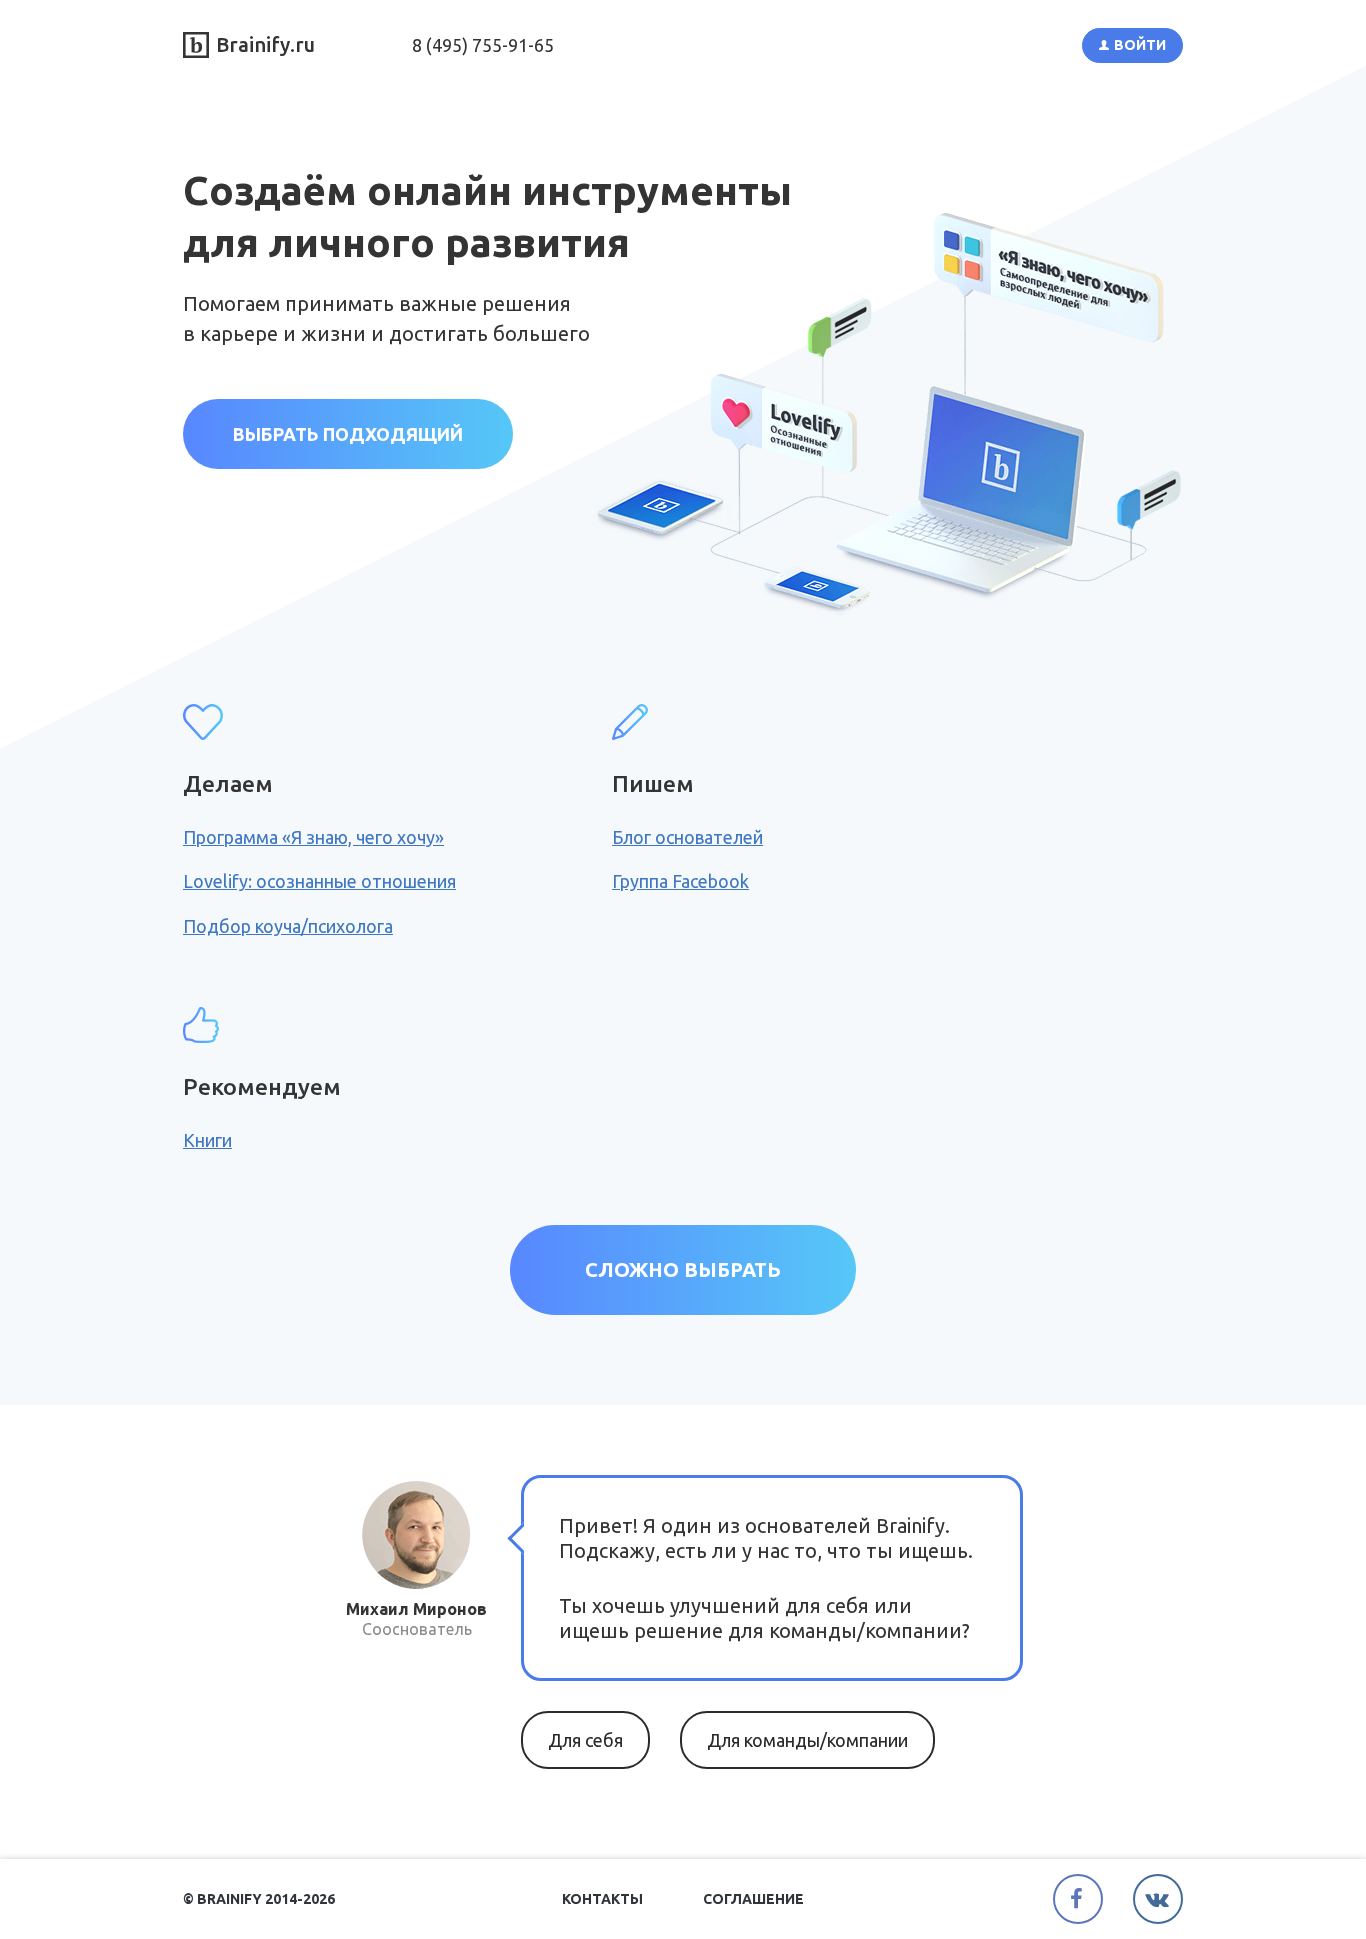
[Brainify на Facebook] (1078, 1899)
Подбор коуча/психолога (288, 926)
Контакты (602, 1899)
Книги (207, 1140)
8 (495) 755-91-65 (483, 45)
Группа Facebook (680, 881)
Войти (1140, 45)
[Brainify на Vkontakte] (1158, 1899)
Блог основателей (687, 837)
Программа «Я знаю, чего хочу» (313, 837)
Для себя (585, 1740)
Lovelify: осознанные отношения (319, 881)
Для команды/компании (807, 1740)
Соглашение (753, 1899)
